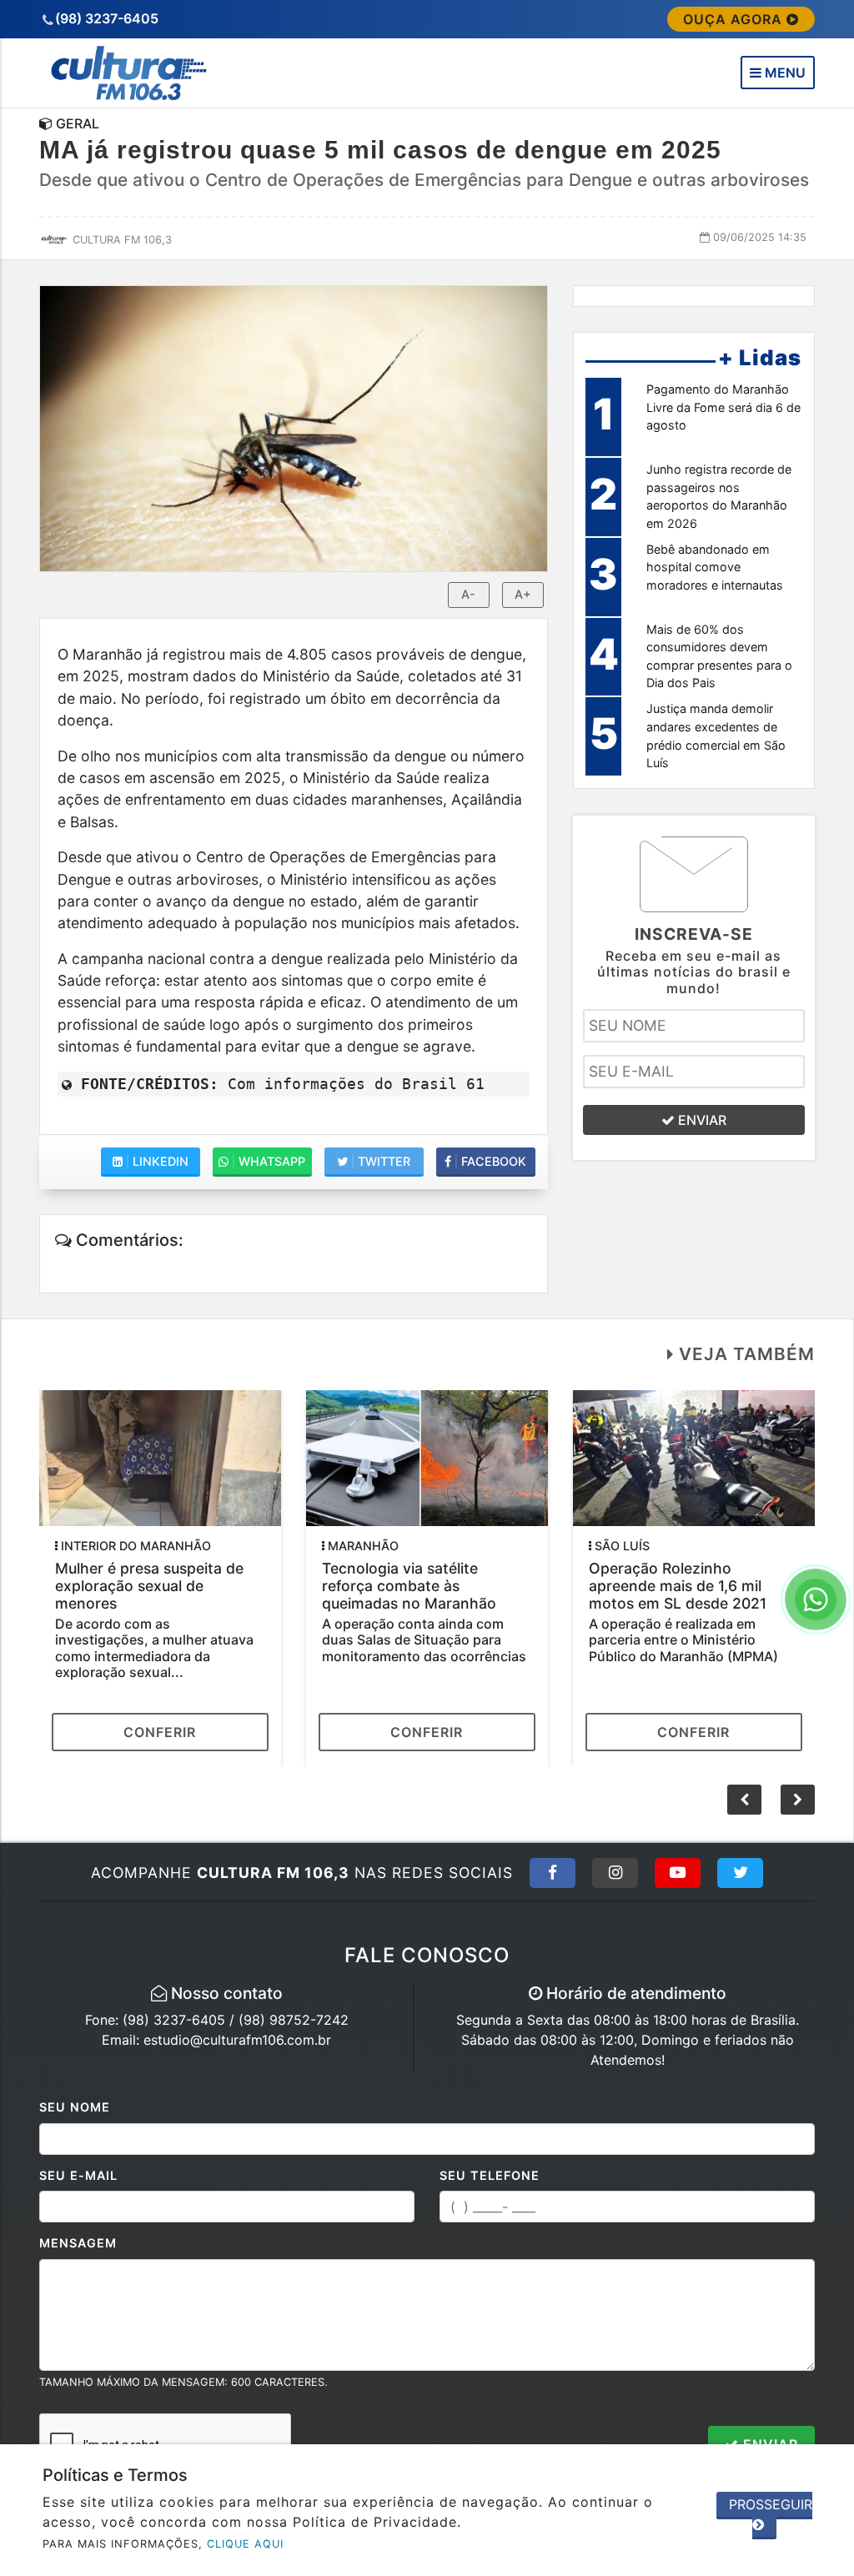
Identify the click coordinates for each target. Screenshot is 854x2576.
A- (468, 594)
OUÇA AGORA (735, 19)
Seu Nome (75, 2107)
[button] (798, 1800)
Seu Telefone (490, 2175)
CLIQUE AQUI (245, 2544)
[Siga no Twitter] (740, 1873)
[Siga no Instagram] (615, 1873)
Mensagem (78, 2243)
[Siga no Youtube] (678, 1873)
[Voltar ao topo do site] (829, 1545)
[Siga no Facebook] (553, 1873)
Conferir (160, 1732)
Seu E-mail (78, 2175)
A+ (523, 594)
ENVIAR (701, 1120)
